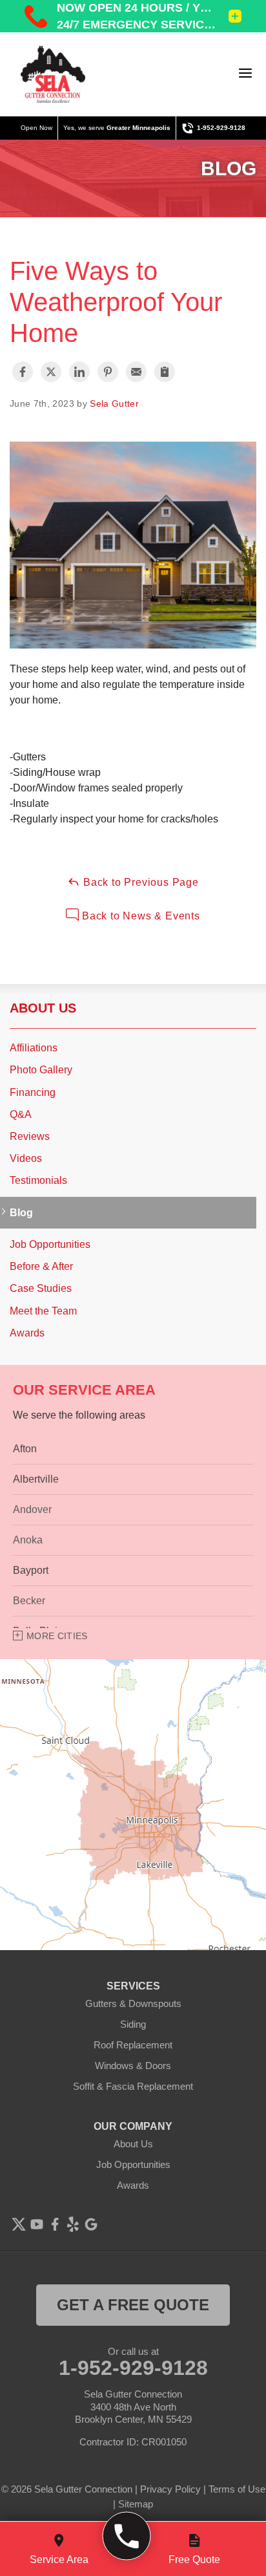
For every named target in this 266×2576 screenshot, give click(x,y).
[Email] (136, 372)
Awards (27, 1333)
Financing (33, 1092)
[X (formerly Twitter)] (19, 2224)
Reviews (30, 1136)
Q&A (21, 1114)
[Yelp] (73, 2224)
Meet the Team (43, 1311)
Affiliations (34, 1048)
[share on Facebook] (23, 372)
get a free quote (133, 2305)
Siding (133, 2024)
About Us (43, 1008)
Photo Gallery (41, 1070)
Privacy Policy (170, 2489)
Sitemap (136, 2504)
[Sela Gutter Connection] (53, 74)
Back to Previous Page (139, 882)
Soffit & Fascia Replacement (133, 2086)
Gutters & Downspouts (133, 2003)
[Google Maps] (91, 2224)
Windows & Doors (133, 2066)
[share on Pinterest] (108, 372)
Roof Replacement (133, 2045)
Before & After (41, 1266)
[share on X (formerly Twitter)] (51, 372)
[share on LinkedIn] (79, 372)
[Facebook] (55, 2224)
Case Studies (41, 1288)
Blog (21, 1213)
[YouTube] (37, 2224)
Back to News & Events (139, 916)
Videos (26, 1158)
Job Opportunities (50, 1244)
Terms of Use (237, 2489)
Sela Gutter (114, 403)
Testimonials (38, 1180)
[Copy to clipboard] (165, 372)
